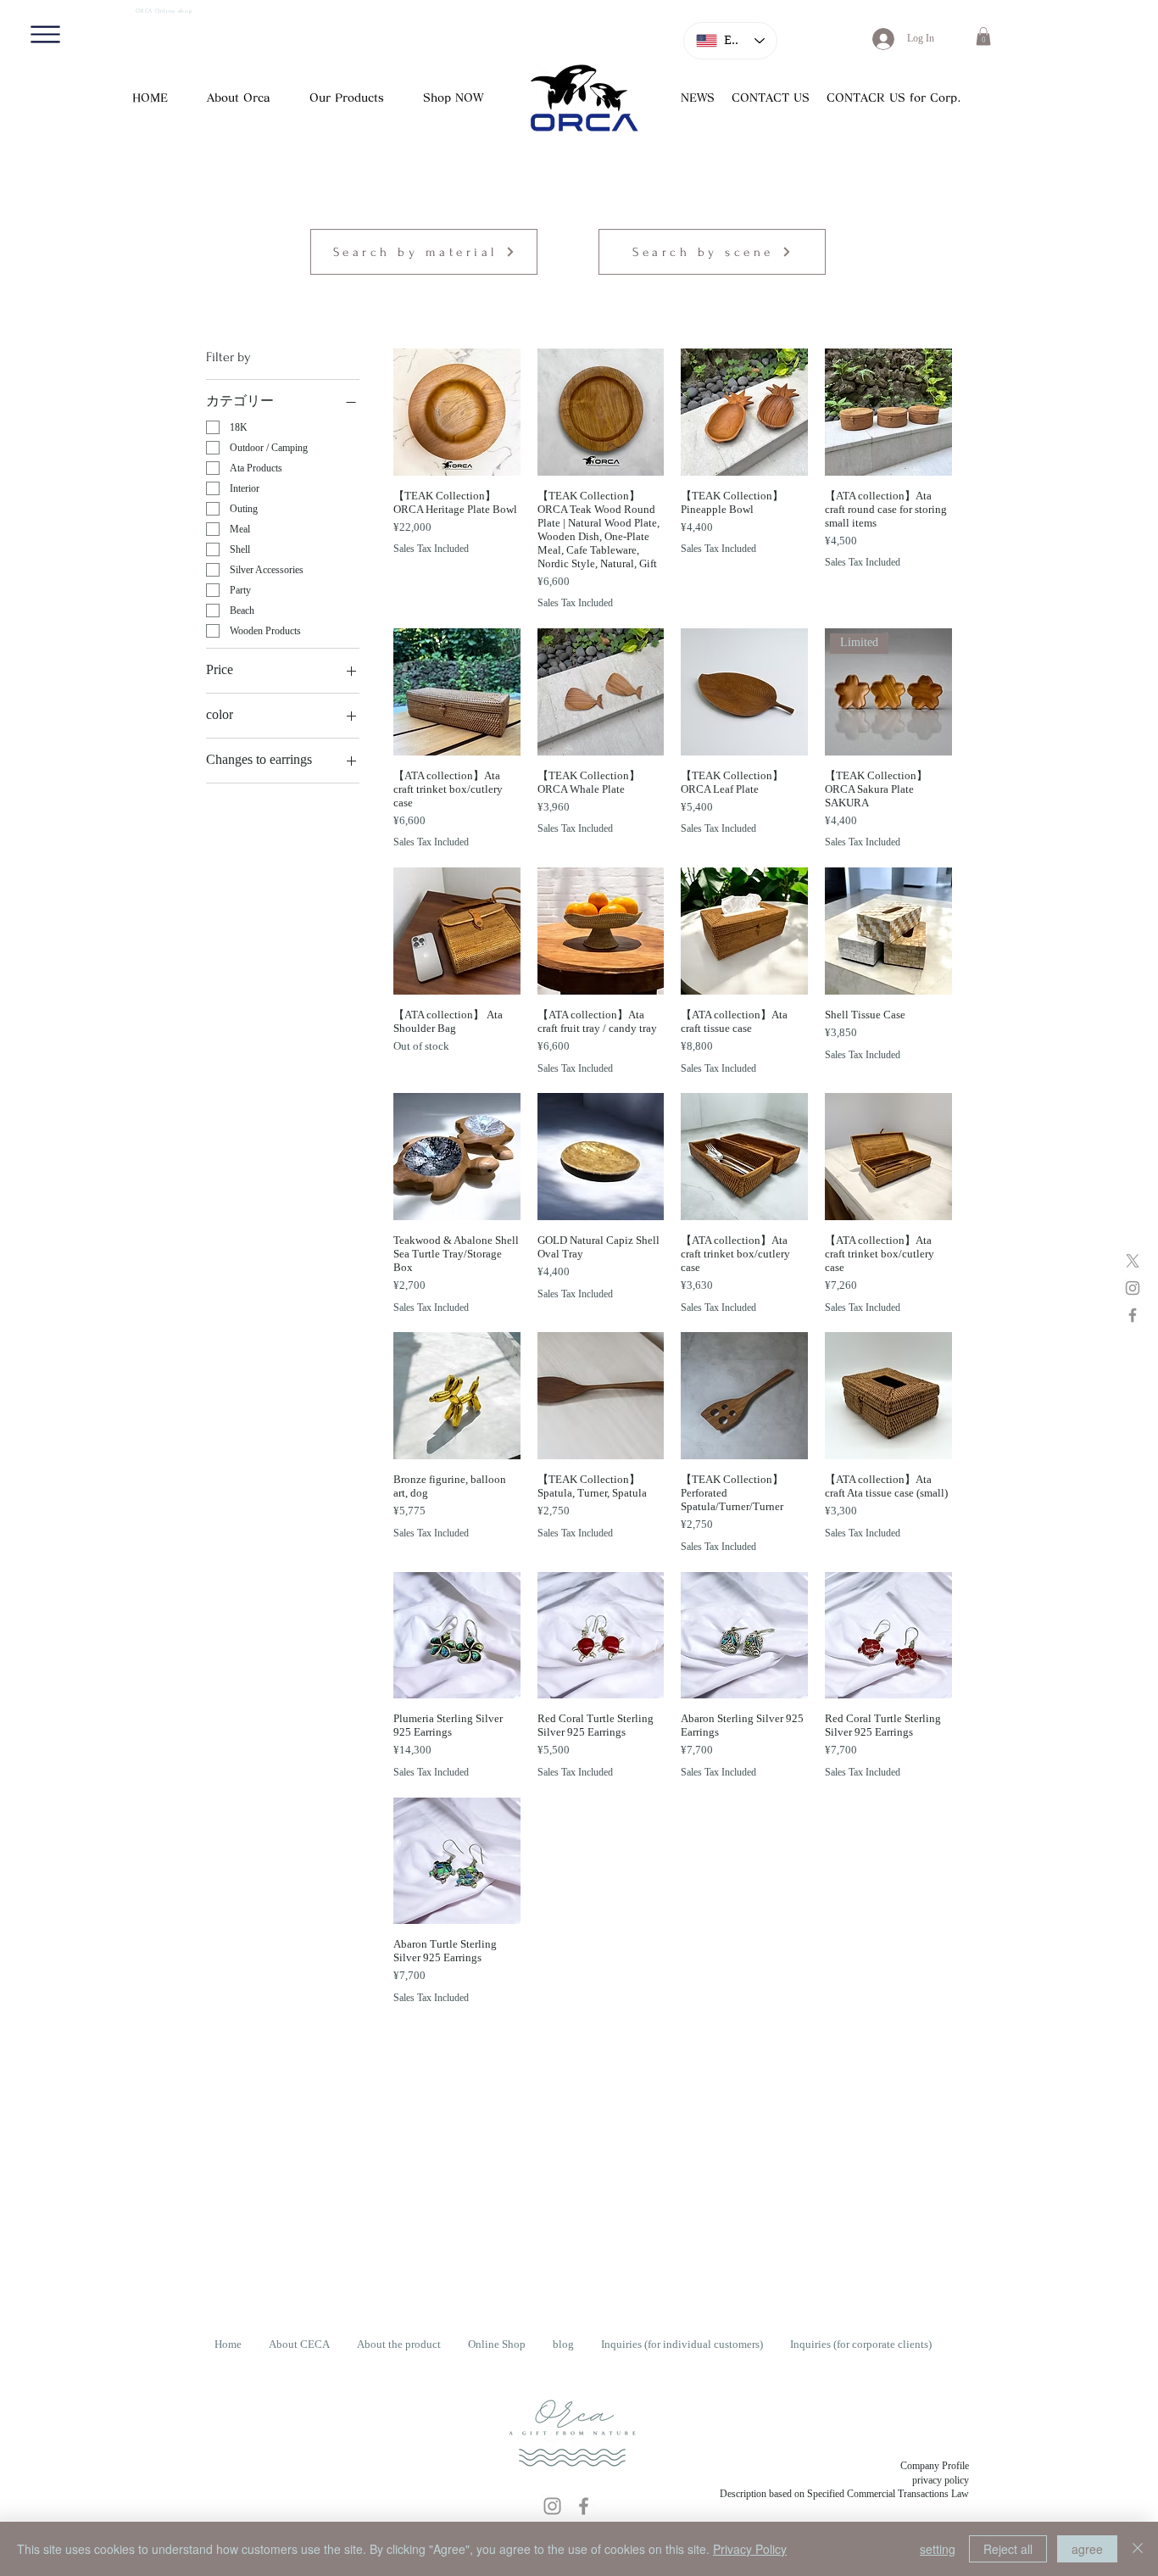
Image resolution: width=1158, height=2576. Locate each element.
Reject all (1008, 2549)
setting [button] (938, 2549)
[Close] (1138, 2549)
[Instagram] (1133, 1288)
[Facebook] (1133, 1315)
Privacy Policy (750, 2549)
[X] (1133, 1261)
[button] (45, 34)
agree (1087, 2549)
